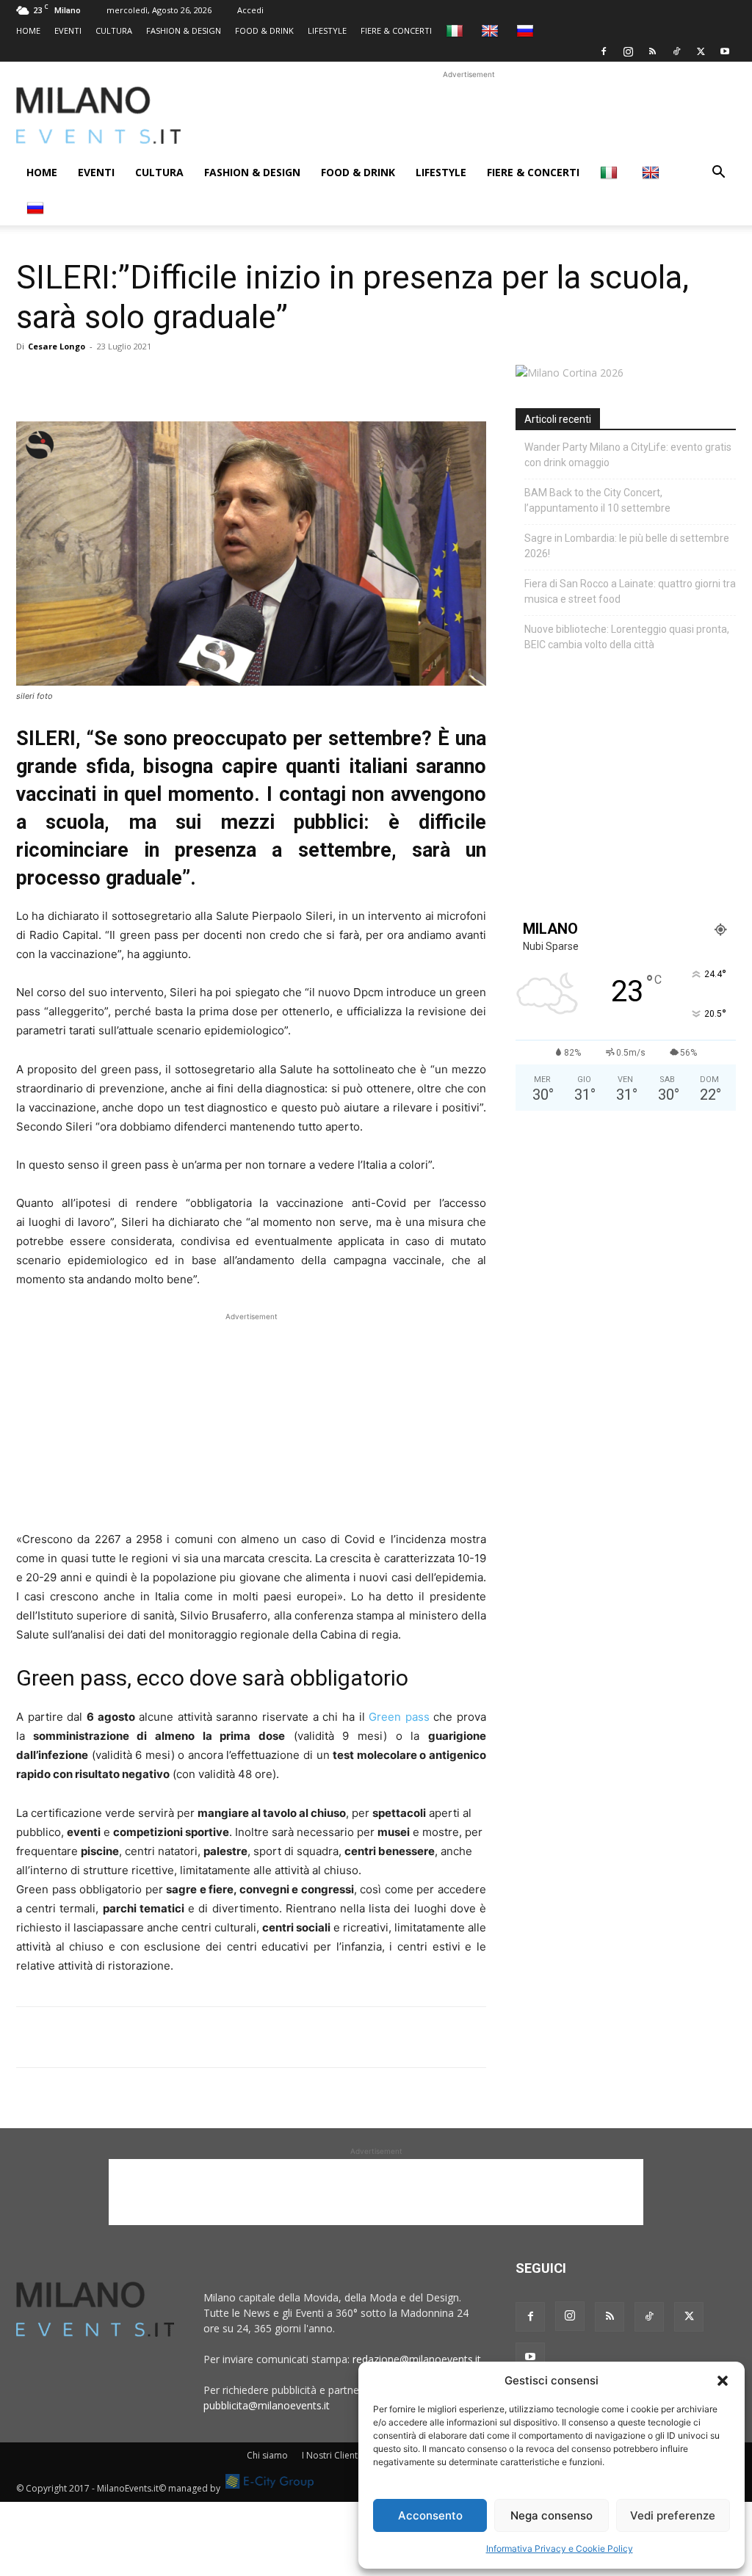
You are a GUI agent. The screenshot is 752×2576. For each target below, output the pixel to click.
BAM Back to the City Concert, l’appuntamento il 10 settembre (597, 500)
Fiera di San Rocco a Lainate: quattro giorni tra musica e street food (630, 591)
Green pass (401, 1717)
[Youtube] (725, 51)
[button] (723, 2381)
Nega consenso (552, 2515)
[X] (701, 51)
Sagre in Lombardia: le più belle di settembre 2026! (627, 546)
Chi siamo (267, 2455)
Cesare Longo (57, 346)
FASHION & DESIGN (184, 30)
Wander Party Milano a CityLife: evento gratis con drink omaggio (628, 455)
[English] (492, 30)
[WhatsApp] (98, 380)
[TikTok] (676, 51)
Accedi (250, 10)
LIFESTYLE (327, 30)
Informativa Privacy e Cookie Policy (560, 2548)
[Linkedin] (132, 380)
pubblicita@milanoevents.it (267, 2405)
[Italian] (456, 30)
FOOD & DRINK (264, 30)
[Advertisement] (469, 115)
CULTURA (114, 30)
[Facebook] (604, 51)
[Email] (166, 380)
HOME (28, 30)
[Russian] (527, 30)
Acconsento (430, 2515)
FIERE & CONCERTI (396, 30)
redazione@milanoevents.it (417, 2359)
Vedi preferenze (673, 2515)
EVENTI (68, 30)
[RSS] (652, 51)
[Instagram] (628, 51)
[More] (200, 380)
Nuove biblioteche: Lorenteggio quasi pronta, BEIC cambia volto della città (627, 637)
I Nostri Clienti (331, 2455)
